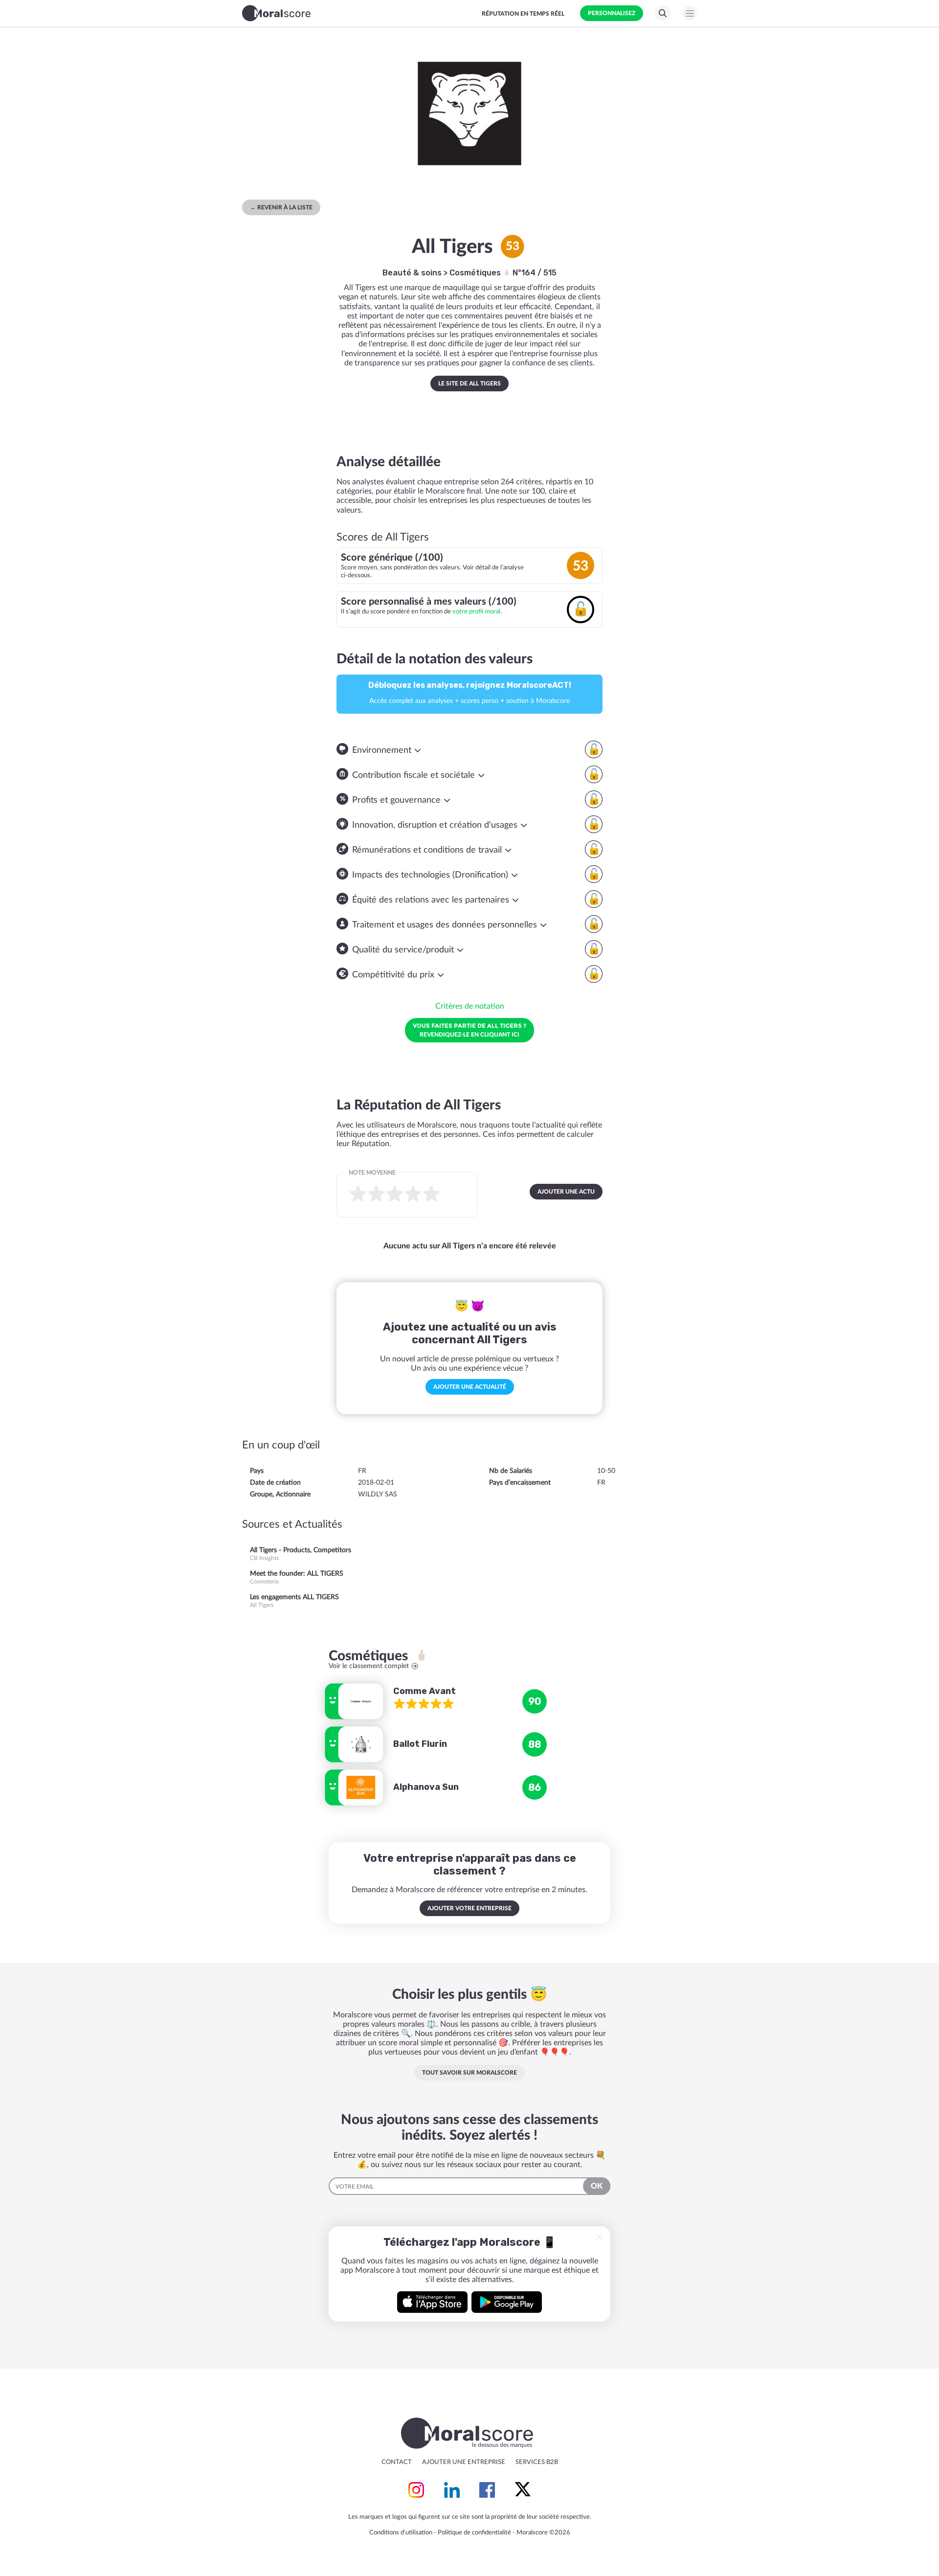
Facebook (487, 2490)
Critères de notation (470, 1006)
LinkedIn (452, 2490)
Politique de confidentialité (474, 2533)
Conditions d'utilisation (401, 2533)
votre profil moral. (477, 611)
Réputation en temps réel (523, 14)
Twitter (523, 2490)
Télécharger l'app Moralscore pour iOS (432, 2302)
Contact (397, 2462)
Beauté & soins (412, 273)
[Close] (600, 2237)
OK (597, 2186)
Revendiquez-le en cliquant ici (469, 1030)
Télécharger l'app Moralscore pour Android (507, 2302)
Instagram (416, 2490)
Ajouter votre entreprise (469, 1908)
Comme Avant (425, 1691)
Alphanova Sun (426, 1787)
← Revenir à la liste (281, 207)
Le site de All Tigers (469, 384)
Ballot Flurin (420, 1744)
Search (663, 13)
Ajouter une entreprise (464, 2462)
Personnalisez (612, 13)
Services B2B (537, 2462)
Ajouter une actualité (470, 1387)
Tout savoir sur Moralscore (469, 2073)
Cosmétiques (476, 273)
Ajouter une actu (566, 1192)
